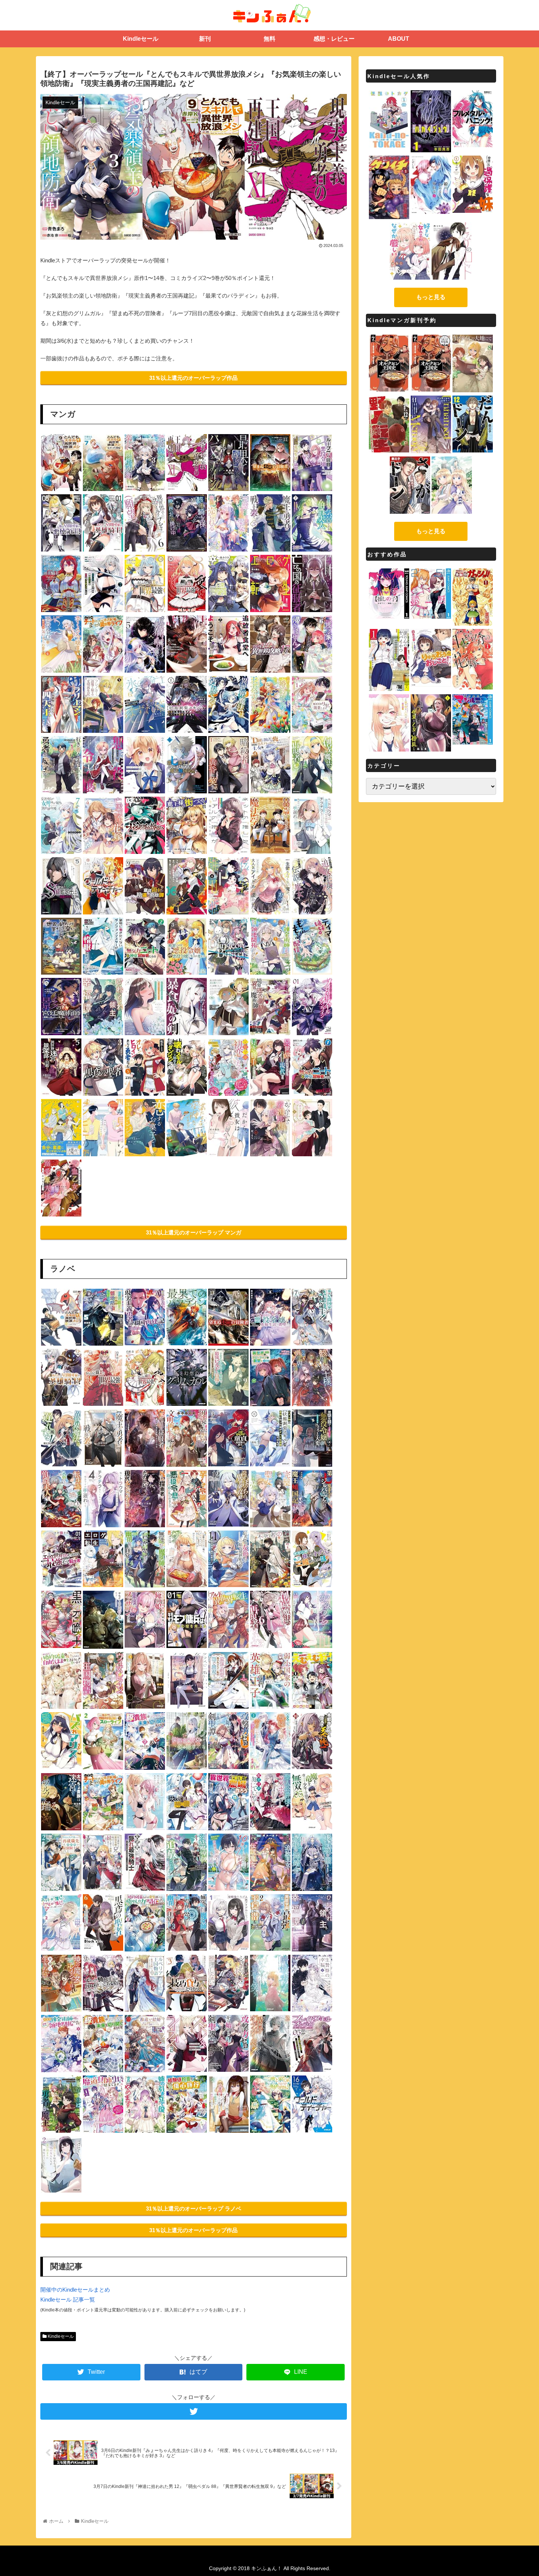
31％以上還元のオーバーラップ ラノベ (194, 2208)
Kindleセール (60, 2336)
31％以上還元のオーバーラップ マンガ (194, 1232)
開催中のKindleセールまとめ (75, 2290)
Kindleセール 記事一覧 (68, 2300)
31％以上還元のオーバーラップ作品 (193, 378)
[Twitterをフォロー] (194, 2411)
